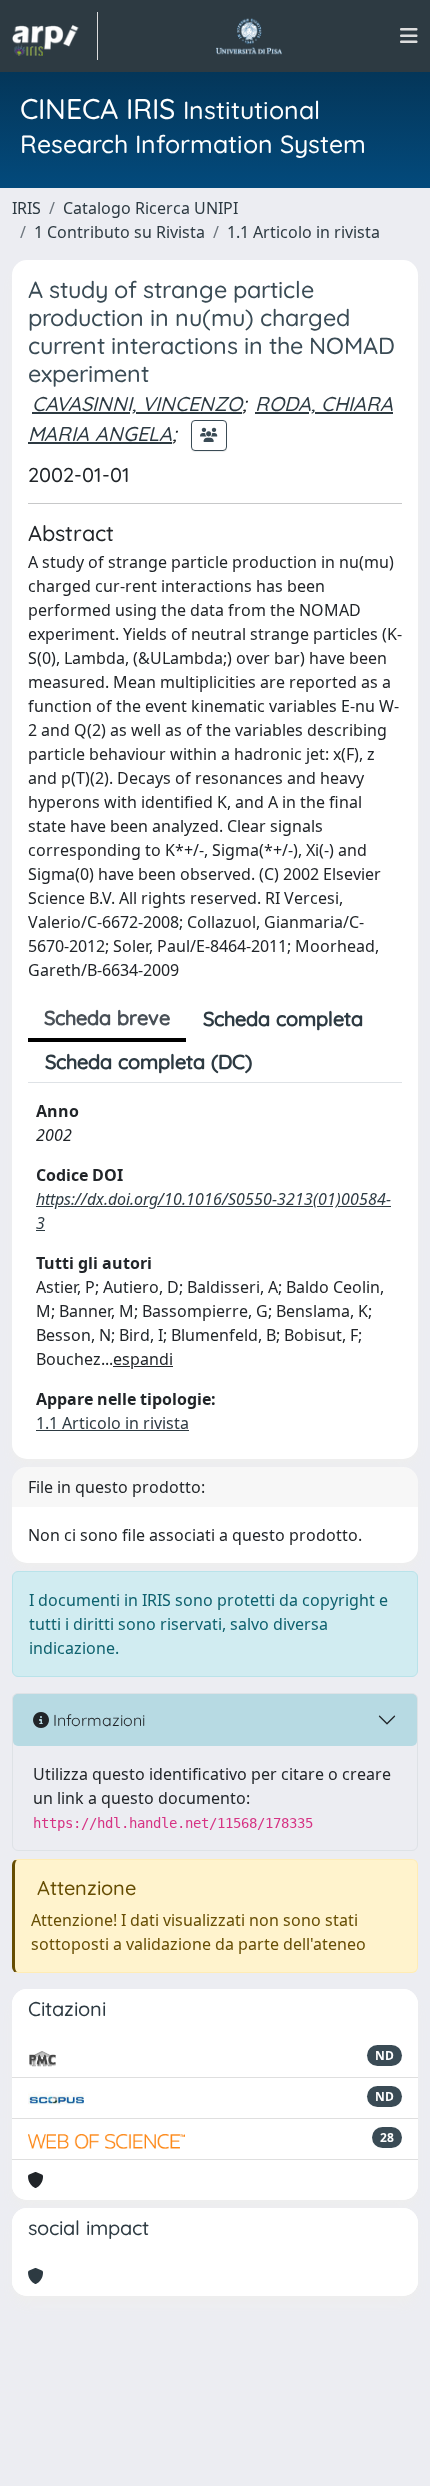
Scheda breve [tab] (107, 1017)
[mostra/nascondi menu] (409, 36)
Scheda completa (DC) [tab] (148, 1061)
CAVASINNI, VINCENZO (137, 403)
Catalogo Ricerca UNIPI (150, 208)
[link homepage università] (248, 36)
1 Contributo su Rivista (119, 232)
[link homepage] (55, 36)
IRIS (26, 208)
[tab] (286, 1062)
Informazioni (97, 1720)
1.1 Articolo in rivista (303, 232)
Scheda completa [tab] (283, 1018)
